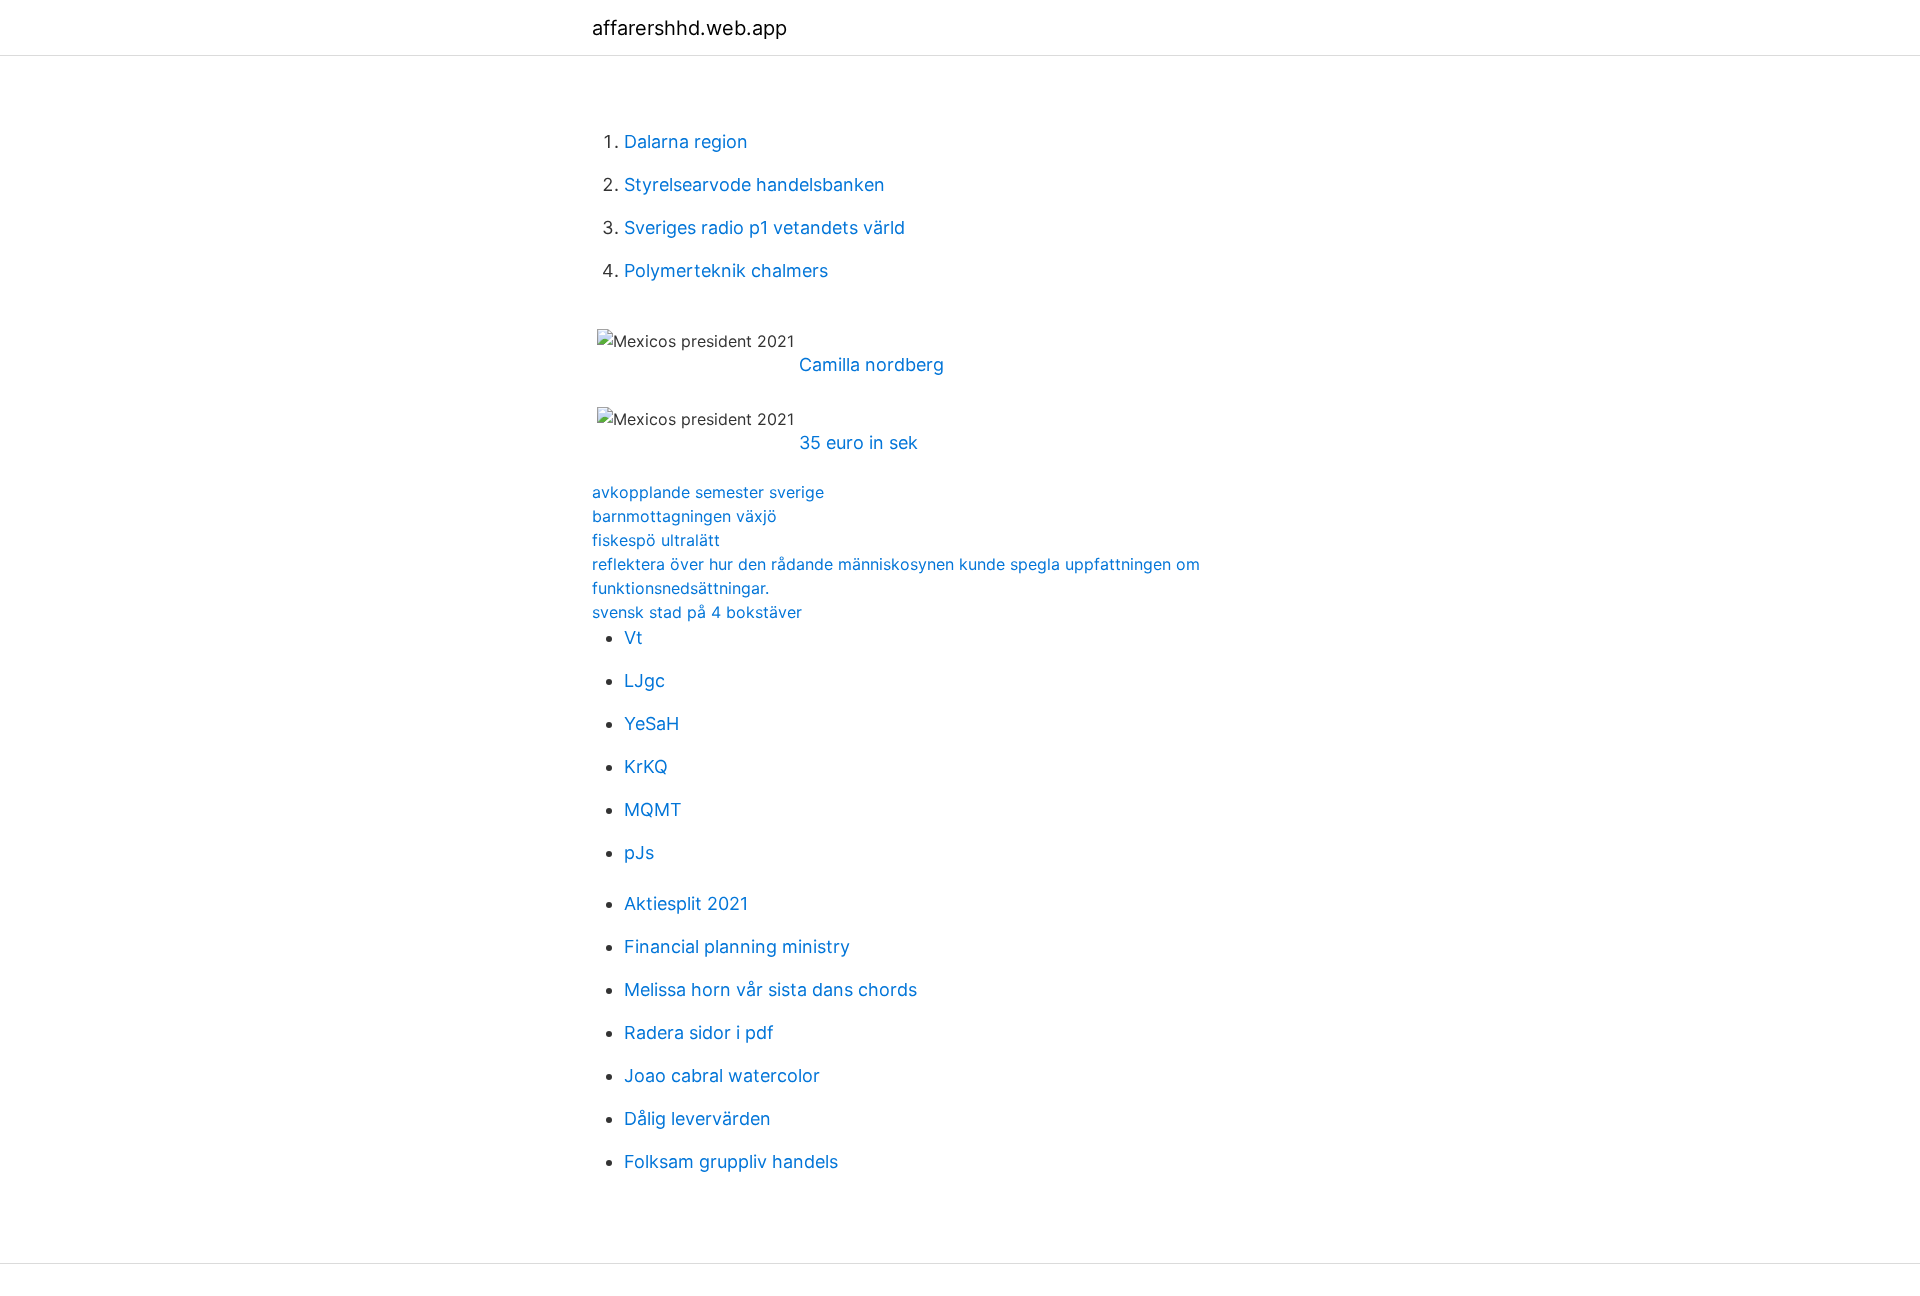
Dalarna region (686, 141)
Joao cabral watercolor (722, 1075)
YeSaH (651, 723)
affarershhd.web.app (689, 28)
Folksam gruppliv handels (731, 1161)
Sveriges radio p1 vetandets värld (764, 227)
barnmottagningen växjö (684, 516)
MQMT (653, 809)
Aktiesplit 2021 (686, 903)
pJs (639, 852)
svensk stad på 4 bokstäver (697, 612)
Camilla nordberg (871, 364)
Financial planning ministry (737, 946)
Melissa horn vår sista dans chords (770, 989)
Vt (633, 637)
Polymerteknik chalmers (726, 270)
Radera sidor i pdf (699, 1032)
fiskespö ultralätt (656, 540)
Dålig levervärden (697, 1118)
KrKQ (646, 766)
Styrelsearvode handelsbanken (754, 184)
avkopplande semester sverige (708, 492)
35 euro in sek (858, 442)
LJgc (644, 680)
